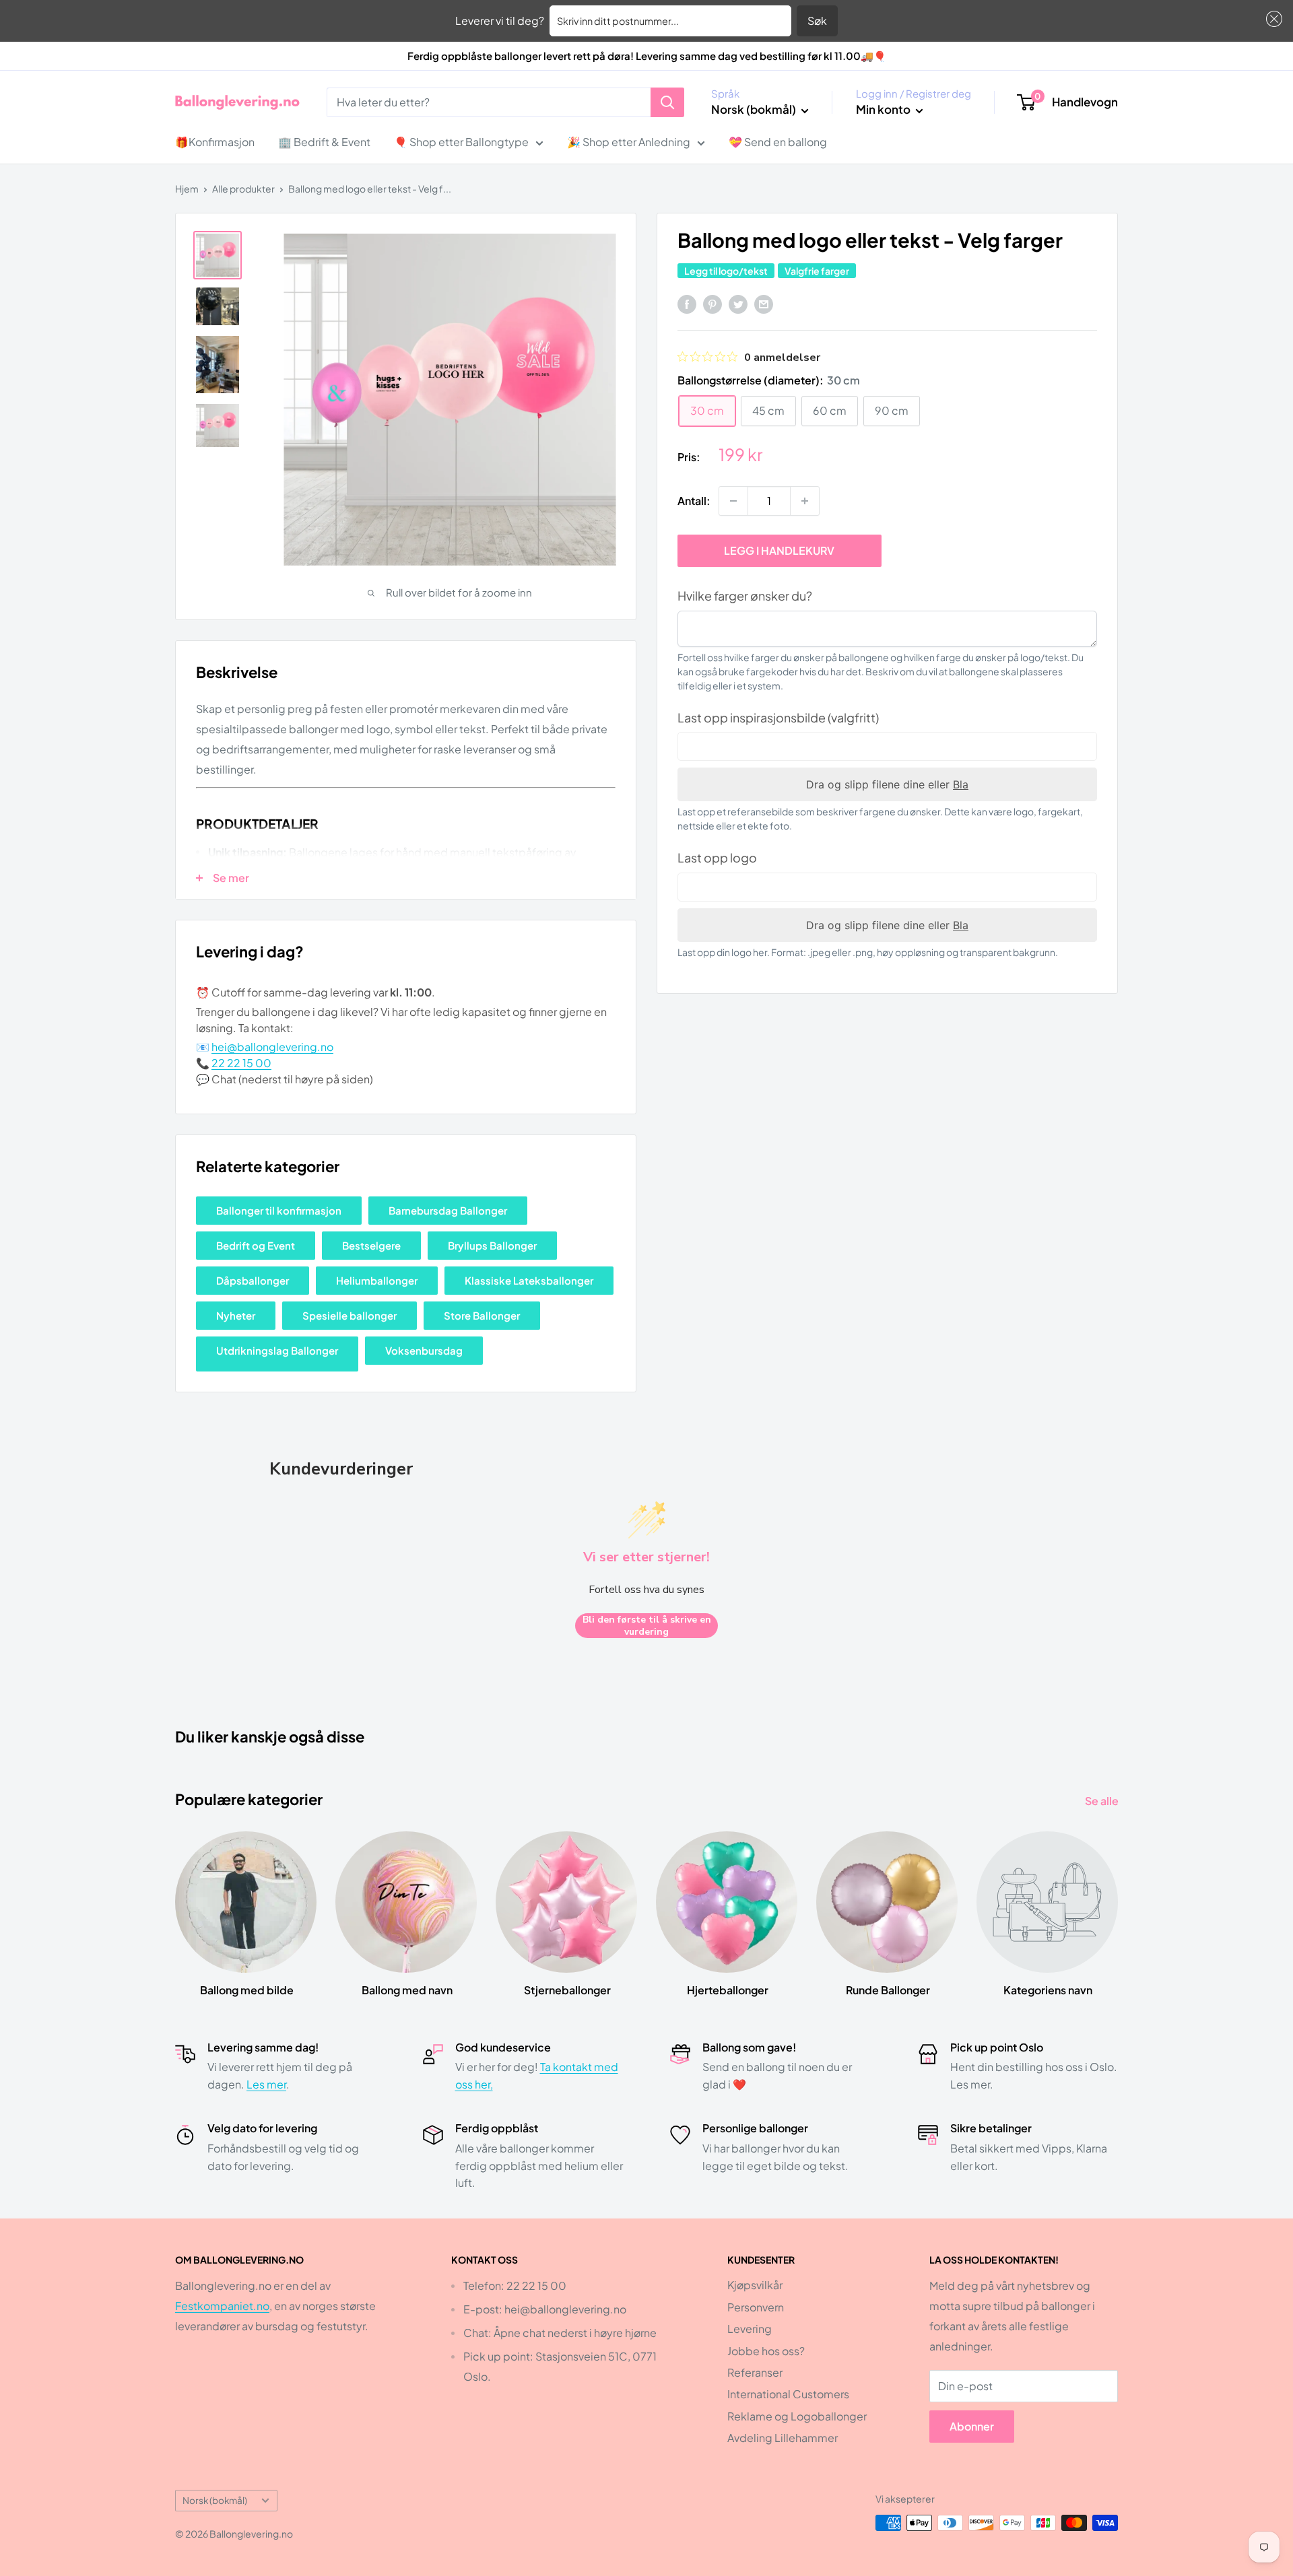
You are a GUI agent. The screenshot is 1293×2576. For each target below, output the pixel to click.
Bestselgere (371, 1245)
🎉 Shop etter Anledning (629, 142)
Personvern (756, 2307)
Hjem (187, 189)
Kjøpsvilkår (755, 2285)
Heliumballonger (377, 1280)
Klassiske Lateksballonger (529, 1280)
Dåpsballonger (253, 1280)
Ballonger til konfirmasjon (279, 1210)
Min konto (884, 109)
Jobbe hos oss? (766, 2351)
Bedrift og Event (256, 1245)
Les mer (266, 2084)
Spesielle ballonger (350, 1315)
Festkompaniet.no (222, 2306)
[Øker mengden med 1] (805, 501)
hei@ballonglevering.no (272, 1047)
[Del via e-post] (764, 303)
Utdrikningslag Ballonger (277, 1350)
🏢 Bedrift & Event (324, 142)
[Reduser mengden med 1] (733, 501)
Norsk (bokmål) (215, 2500)
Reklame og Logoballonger (797, 2416)
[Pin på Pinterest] (712, 303)
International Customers (788, 2394)
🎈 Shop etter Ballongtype (461, 142)
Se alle (1103, 1801)
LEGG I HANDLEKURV (779, 550)
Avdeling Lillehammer (783, 2438)
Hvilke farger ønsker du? (745, 596)
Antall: (694, 501)
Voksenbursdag (424, 1350)
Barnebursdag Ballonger (448, 1210)
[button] (1271, 19)
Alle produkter (243, 189)
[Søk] (667, 102)
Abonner (972, 2426)
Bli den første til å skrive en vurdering (647, 1626)
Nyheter (236, 1315)
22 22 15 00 (241, 1063)
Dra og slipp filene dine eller (887, 784)
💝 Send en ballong (778, 142)
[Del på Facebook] (687, 303)
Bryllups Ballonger (492, 1245)
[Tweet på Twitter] (738, 303)
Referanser (755, 2372)
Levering (750, 2329)
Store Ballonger (482, 1315)
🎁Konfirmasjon (215, 142)
